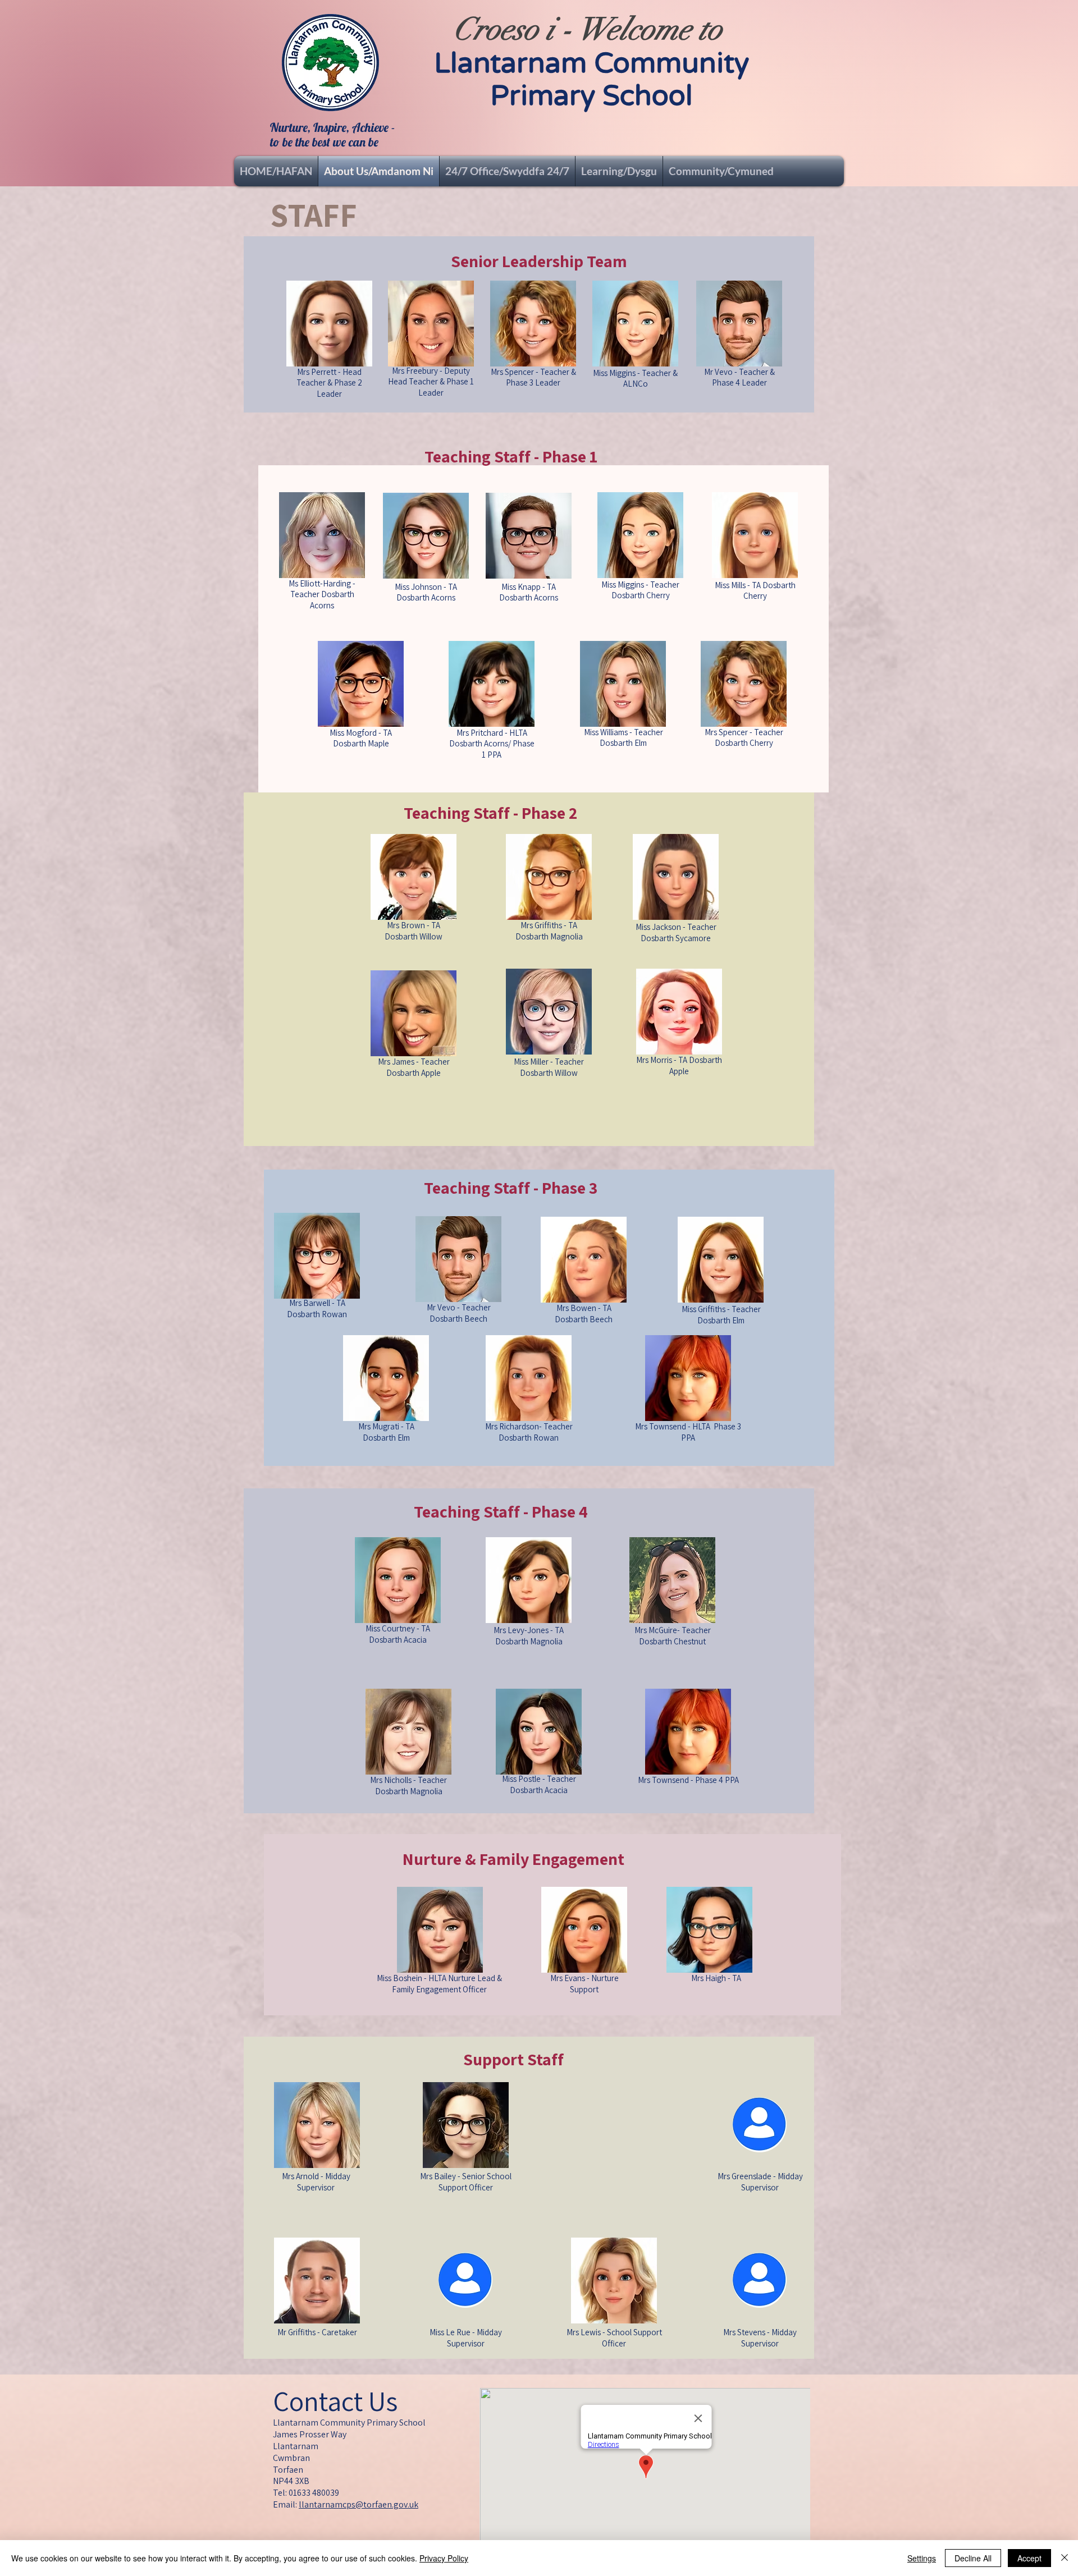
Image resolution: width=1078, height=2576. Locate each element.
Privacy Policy (444, 2558)
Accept (1029, 2558)
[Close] (1065, 2558)
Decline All (973, 2558)
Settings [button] (922, 2558)
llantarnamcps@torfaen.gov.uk (358, 2504)
